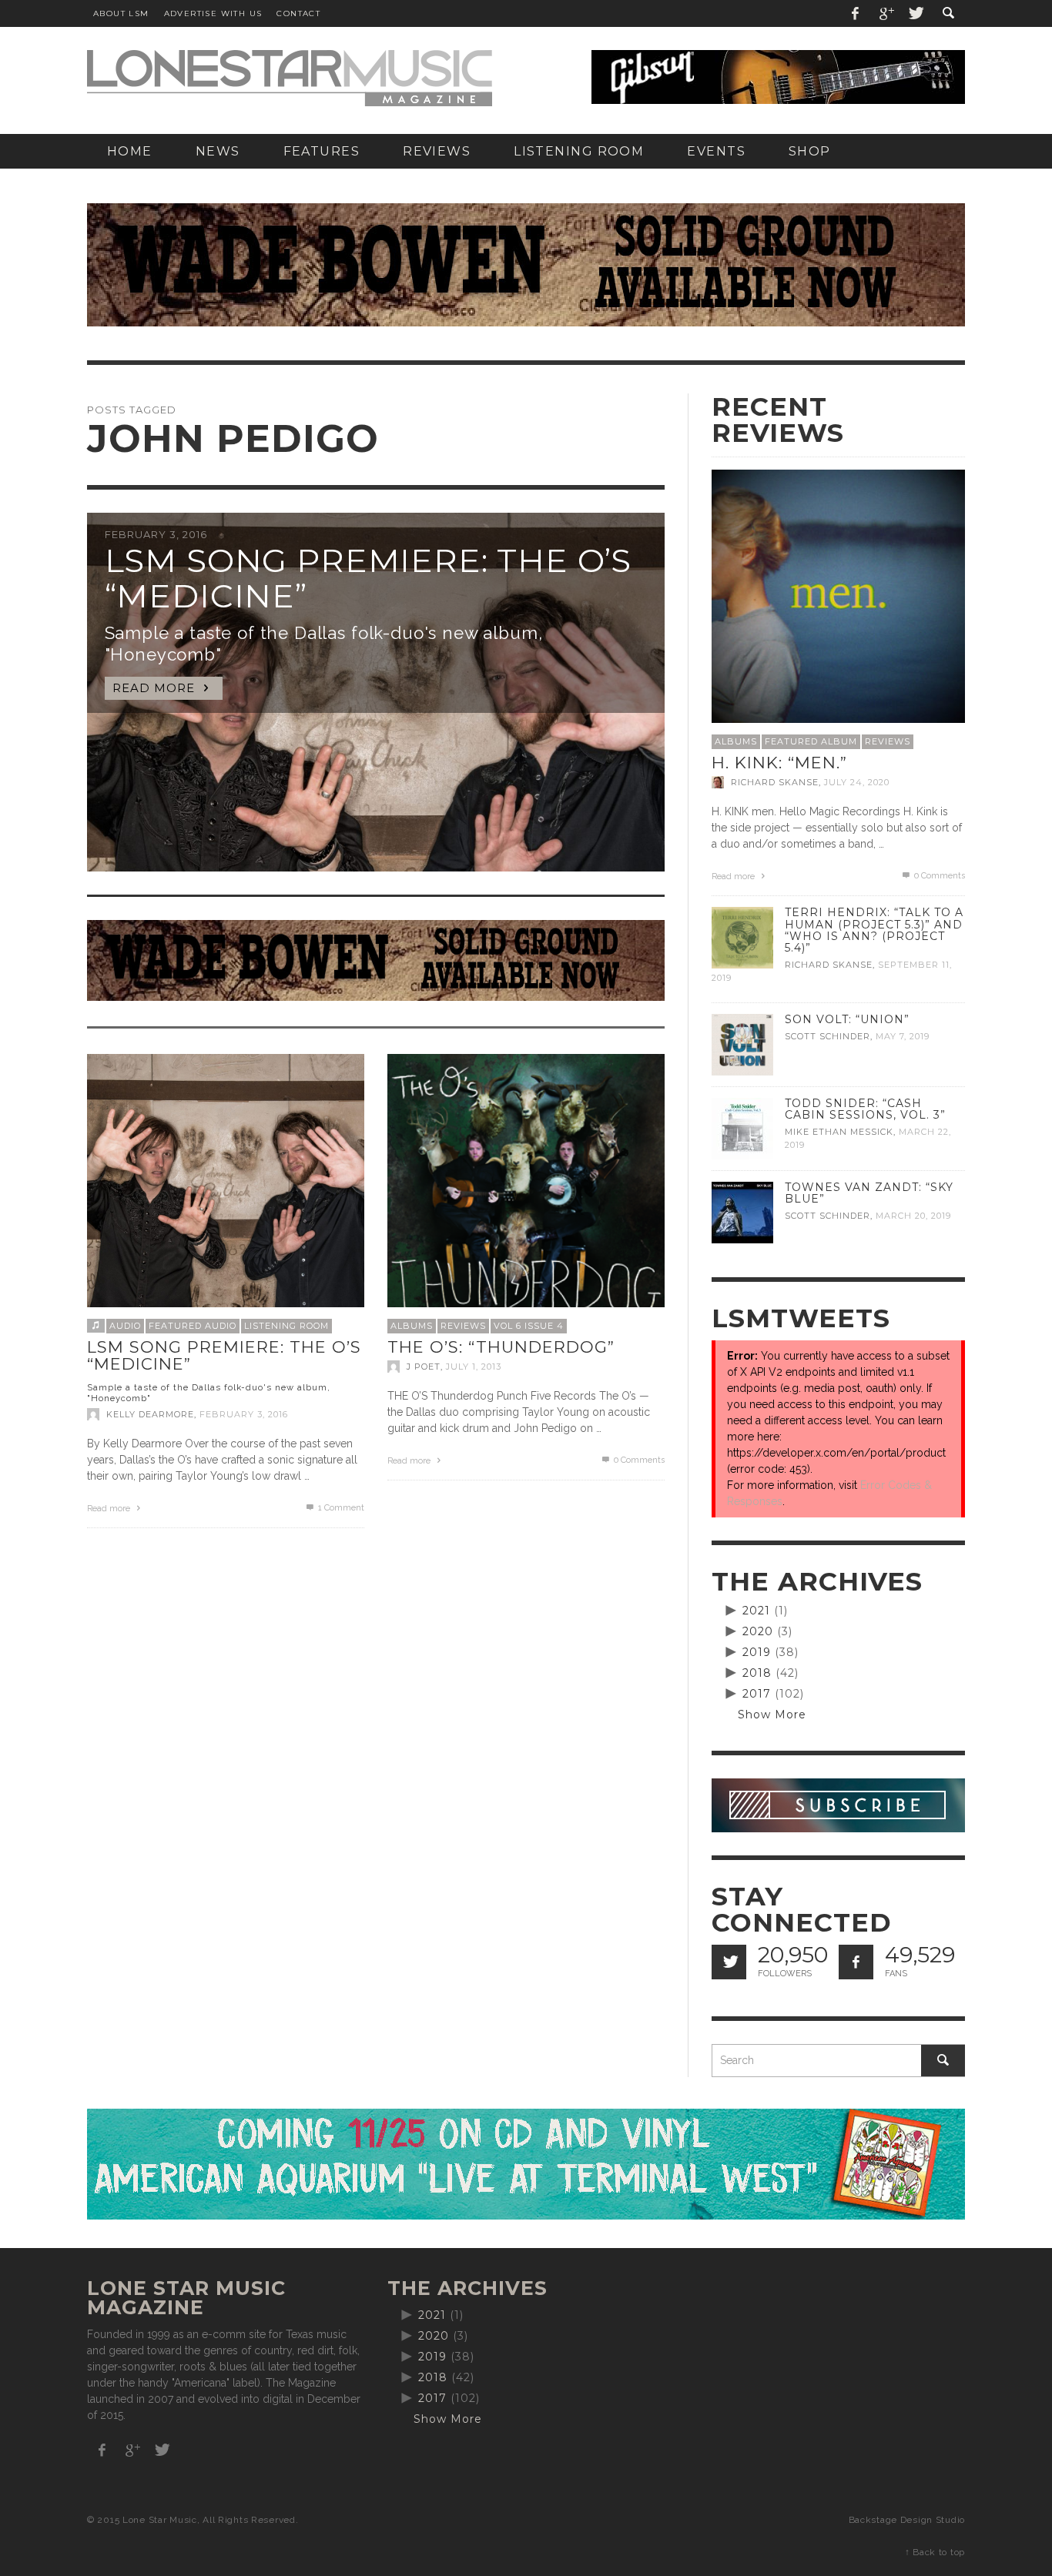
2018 (757, 1673)
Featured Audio (193, 1326)
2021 (756, 1611)
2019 (757, 1652)
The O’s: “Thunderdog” (501, 1347)
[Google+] (886, 13)
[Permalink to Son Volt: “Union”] (742, 1044)
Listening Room (286, 1326)
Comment (341, 1508)
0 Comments (638, 1460)
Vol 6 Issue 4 (529, 1326)
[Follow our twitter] (729, 1962)
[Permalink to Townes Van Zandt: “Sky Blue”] (742, 1212)
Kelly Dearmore (150, 1414)
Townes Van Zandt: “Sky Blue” (869, 1193)
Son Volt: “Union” (847, 1019)
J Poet (424, 1367)
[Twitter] (915, 13)
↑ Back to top (935, 2552)
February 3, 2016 (244, 1414)
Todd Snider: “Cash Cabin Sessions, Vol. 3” (865, 1109)
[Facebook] (856, 13)
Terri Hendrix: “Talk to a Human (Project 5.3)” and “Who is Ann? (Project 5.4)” (874, 930)
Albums (412, 1326)
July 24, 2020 (857, 782)
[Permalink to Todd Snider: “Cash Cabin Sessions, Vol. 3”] (742, 1128)
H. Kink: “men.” (779, 763)
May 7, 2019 (903, 1036)
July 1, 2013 (474, 1367)
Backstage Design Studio (907, 2520)
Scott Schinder (828, 1036)
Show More (772, 1715)
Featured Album (811, 741)
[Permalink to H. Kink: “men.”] (838, 595)
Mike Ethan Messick (839, 1132)
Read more (110, 1509)
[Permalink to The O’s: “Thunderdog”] (526, 1192)
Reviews (463, 1326)
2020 (758, 1631)
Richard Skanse (775, 782)
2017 (757, 1694)
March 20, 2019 (913, 1216)
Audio (125, 1326)
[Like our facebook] (856, 1962)
